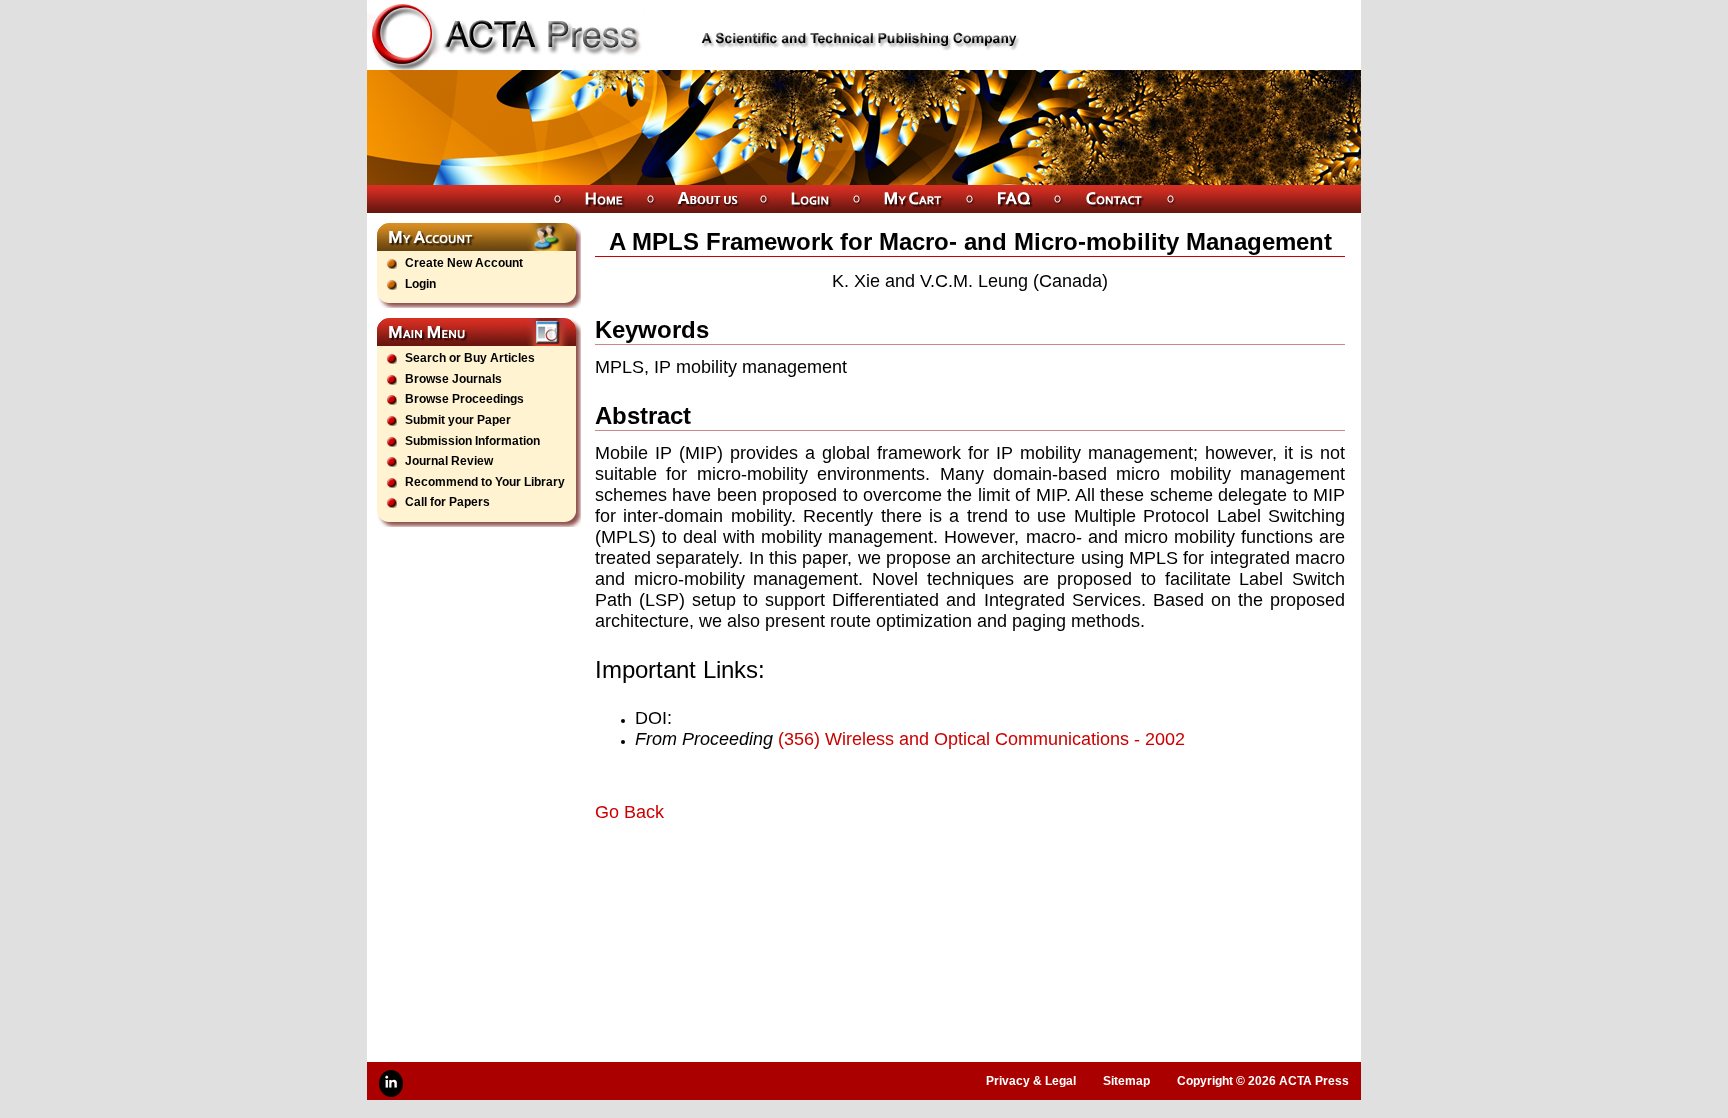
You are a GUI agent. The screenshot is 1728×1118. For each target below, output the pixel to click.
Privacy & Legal (1031, 1081)
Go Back (629, 812)
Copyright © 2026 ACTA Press (1263, 1081)
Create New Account (464, 263)
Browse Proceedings (464, 399)
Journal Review (449, 461)
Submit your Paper (458, 420)
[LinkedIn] (391, 1083)
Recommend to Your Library (485, 482)
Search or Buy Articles (470, 358)
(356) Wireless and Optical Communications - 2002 (981, 739)
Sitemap (1126, 1081)
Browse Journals (453, 379)
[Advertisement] (829, 879)
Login (420, 284)
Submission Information (472, 441)
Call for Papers (447, 502)
